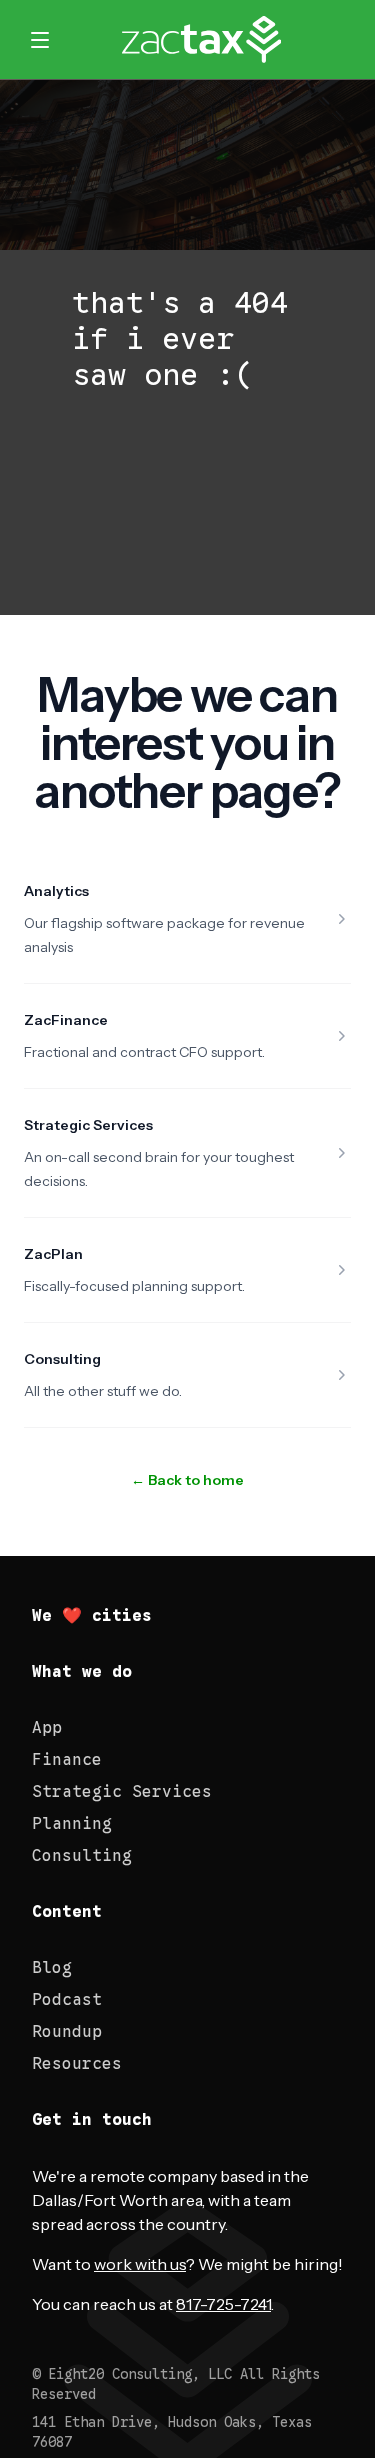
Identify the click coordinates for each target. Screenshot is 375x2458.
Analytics (56, 891)
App (47, 1728)
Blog (52, 1968)
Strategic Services (88, 1125)
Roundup (67, 2032)
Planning (72, 1824)
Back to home (187, 1480)
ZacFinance (66, 1020)
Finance (67, 1760)
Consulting (62, 1359)
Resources (77, 2064)
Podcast (67, 2000)
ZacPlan (53, 1254)
